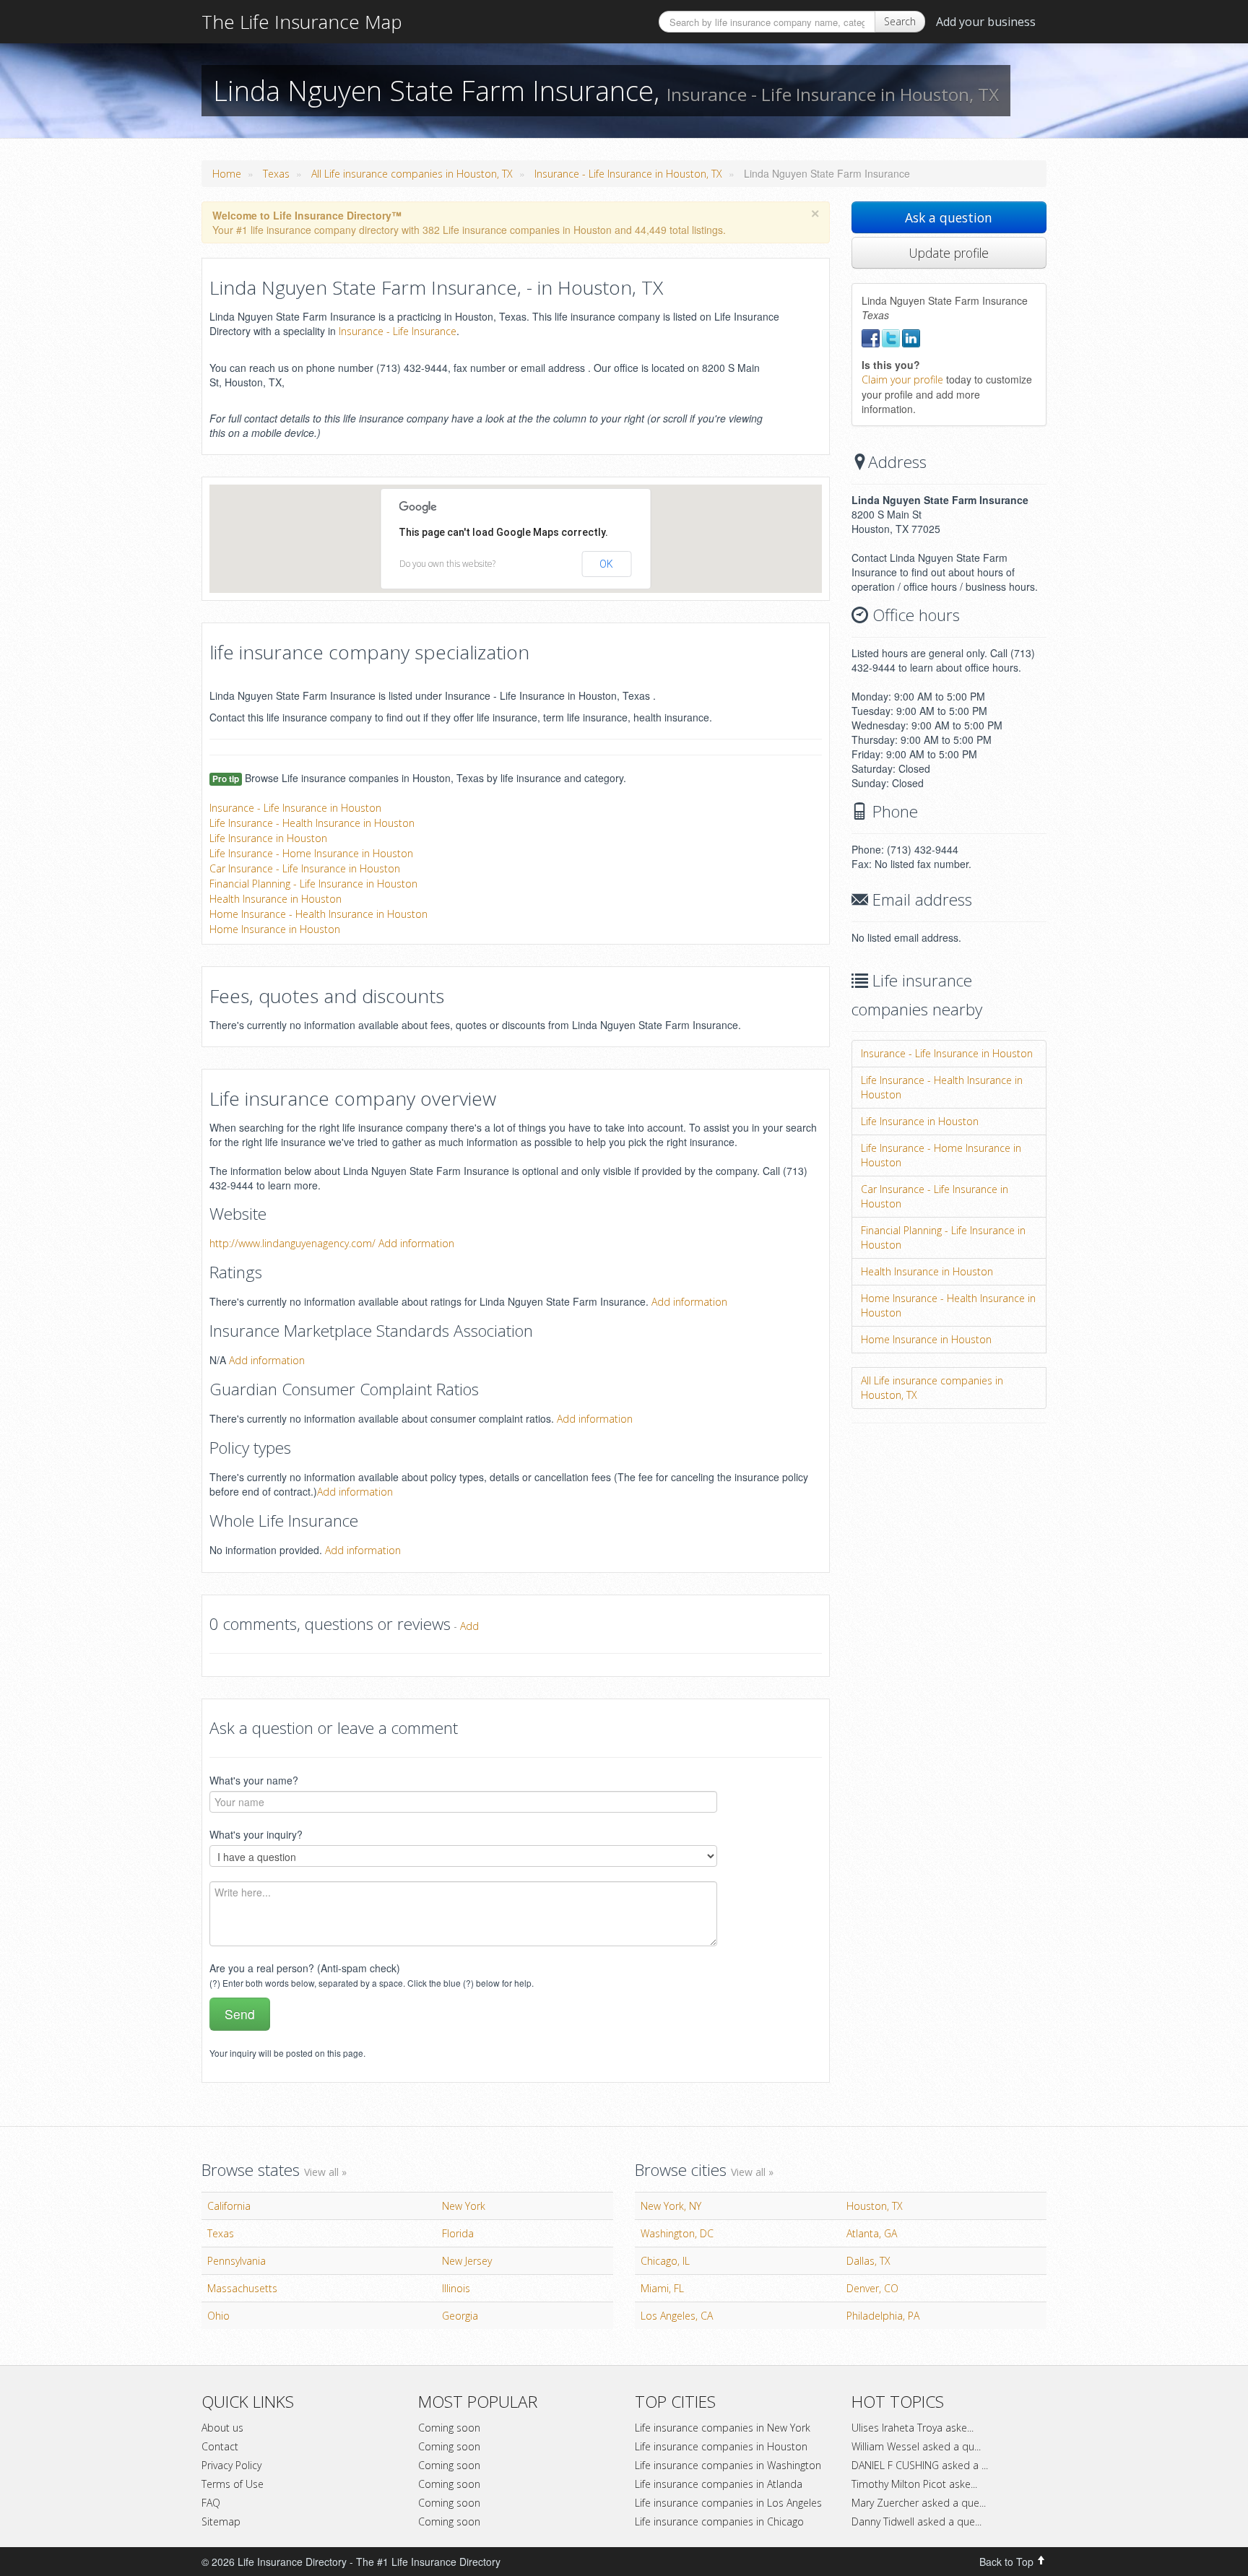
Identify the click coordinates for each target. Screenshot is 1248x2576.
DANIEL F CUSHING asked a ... (920, 2465)
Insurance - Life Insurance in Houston (295, 808)
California (229, 2206)
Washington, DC (677, 2233)
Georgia (460, 2316)
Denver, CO (872, 2288)
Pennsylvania (237, 2261)
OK (606, 564)
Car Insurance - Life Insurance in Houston (305, 868)
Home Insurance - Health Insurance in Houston (318, 914)
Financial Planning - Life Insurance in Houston (313, 884)
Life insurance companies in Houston (721, 2446)
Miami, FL (662, 2288)
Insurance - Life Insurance (398, 331)
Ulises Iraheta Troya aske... (913, 2428)
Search (900, 21)
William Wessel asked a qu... (916, 2446)
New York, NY (671, 2206)
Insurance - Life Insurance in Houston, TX (628, 174)
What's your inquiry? (256, 1834)
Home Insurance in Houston (275, 929)
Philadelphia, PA (883, 2316)
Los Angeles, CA (677, 2316)
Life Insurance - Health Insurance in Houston (312, 823)
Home (227, 174)
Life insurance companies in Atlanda (719, 2484)
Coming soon (449, 2428)
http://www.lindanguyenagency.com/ (292, 1243)
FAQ (211, 2503)
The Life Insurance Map (302, 22)
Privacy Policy (231, 2465)
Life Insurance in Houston (268, 838)
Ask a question (949, 217)
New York (464, 2206)
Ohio (218, 2316)
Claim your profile (902, 380)
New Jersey (467, 2261)
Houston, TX (875, 2206)
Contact (220, 2446)
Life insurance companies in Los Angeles (728, 2503)
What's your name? (254, 1780)
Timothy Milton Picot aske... (914, 2484)
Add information (416, 1243)
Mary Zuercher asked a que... (919, 2503)
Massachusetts (242, 2288)
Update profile (949, 253)
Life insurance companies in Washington (728, 2465)
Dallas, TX (868, 2261)
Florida (458, 2233)
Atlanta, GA (872, 2233)
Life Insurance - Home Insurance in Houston (311, 853)
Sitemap (221, 2521)
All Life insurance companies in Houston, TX (412, 174)
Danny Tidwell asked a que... (916, 2521)
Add (469, 1626)
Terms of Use (233, 2484)
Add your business (986, 22)
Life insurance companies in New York (723, 2428)
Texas (276, 174)
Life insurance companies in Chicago (719, 2521)
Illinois (456, 2288)
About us (222, 2428)
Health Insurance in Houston (276, 899)
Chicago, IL (665, 2261)
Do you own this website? (447, 564)
